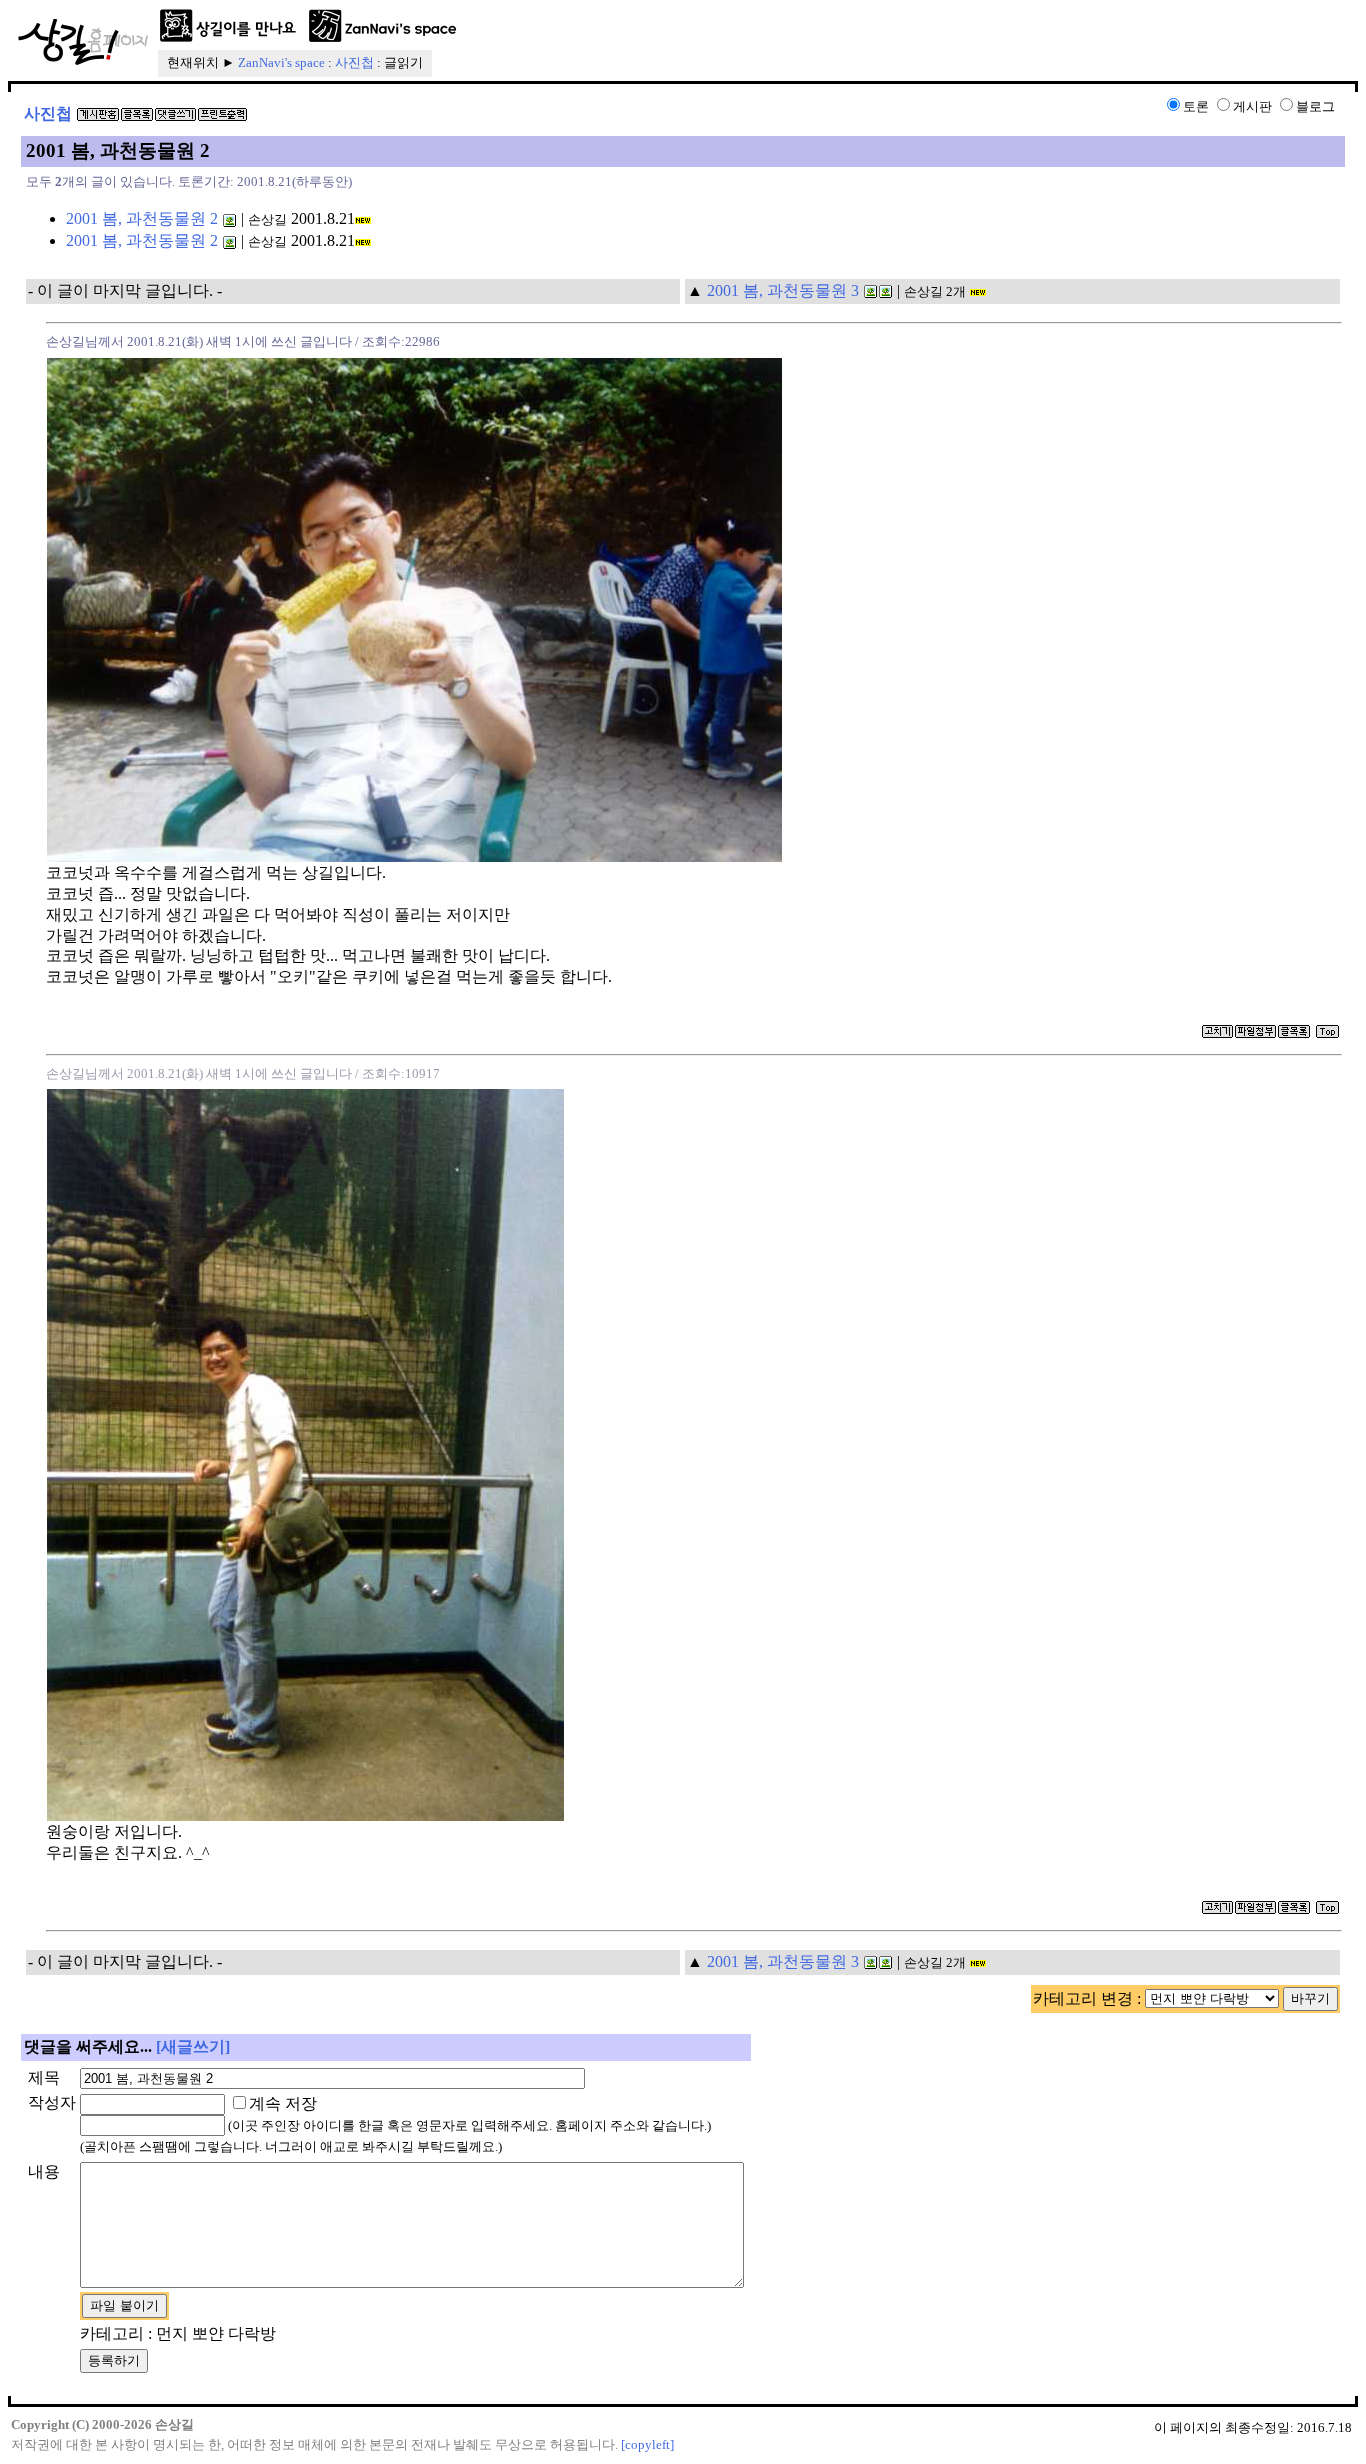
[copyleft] (647, 2444)
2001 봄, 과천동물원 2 (142, 218)
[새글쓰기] (193, 2046)
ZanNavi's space (281, 62)
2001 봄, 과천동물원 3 (783, 290)
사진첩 (354, 62)
